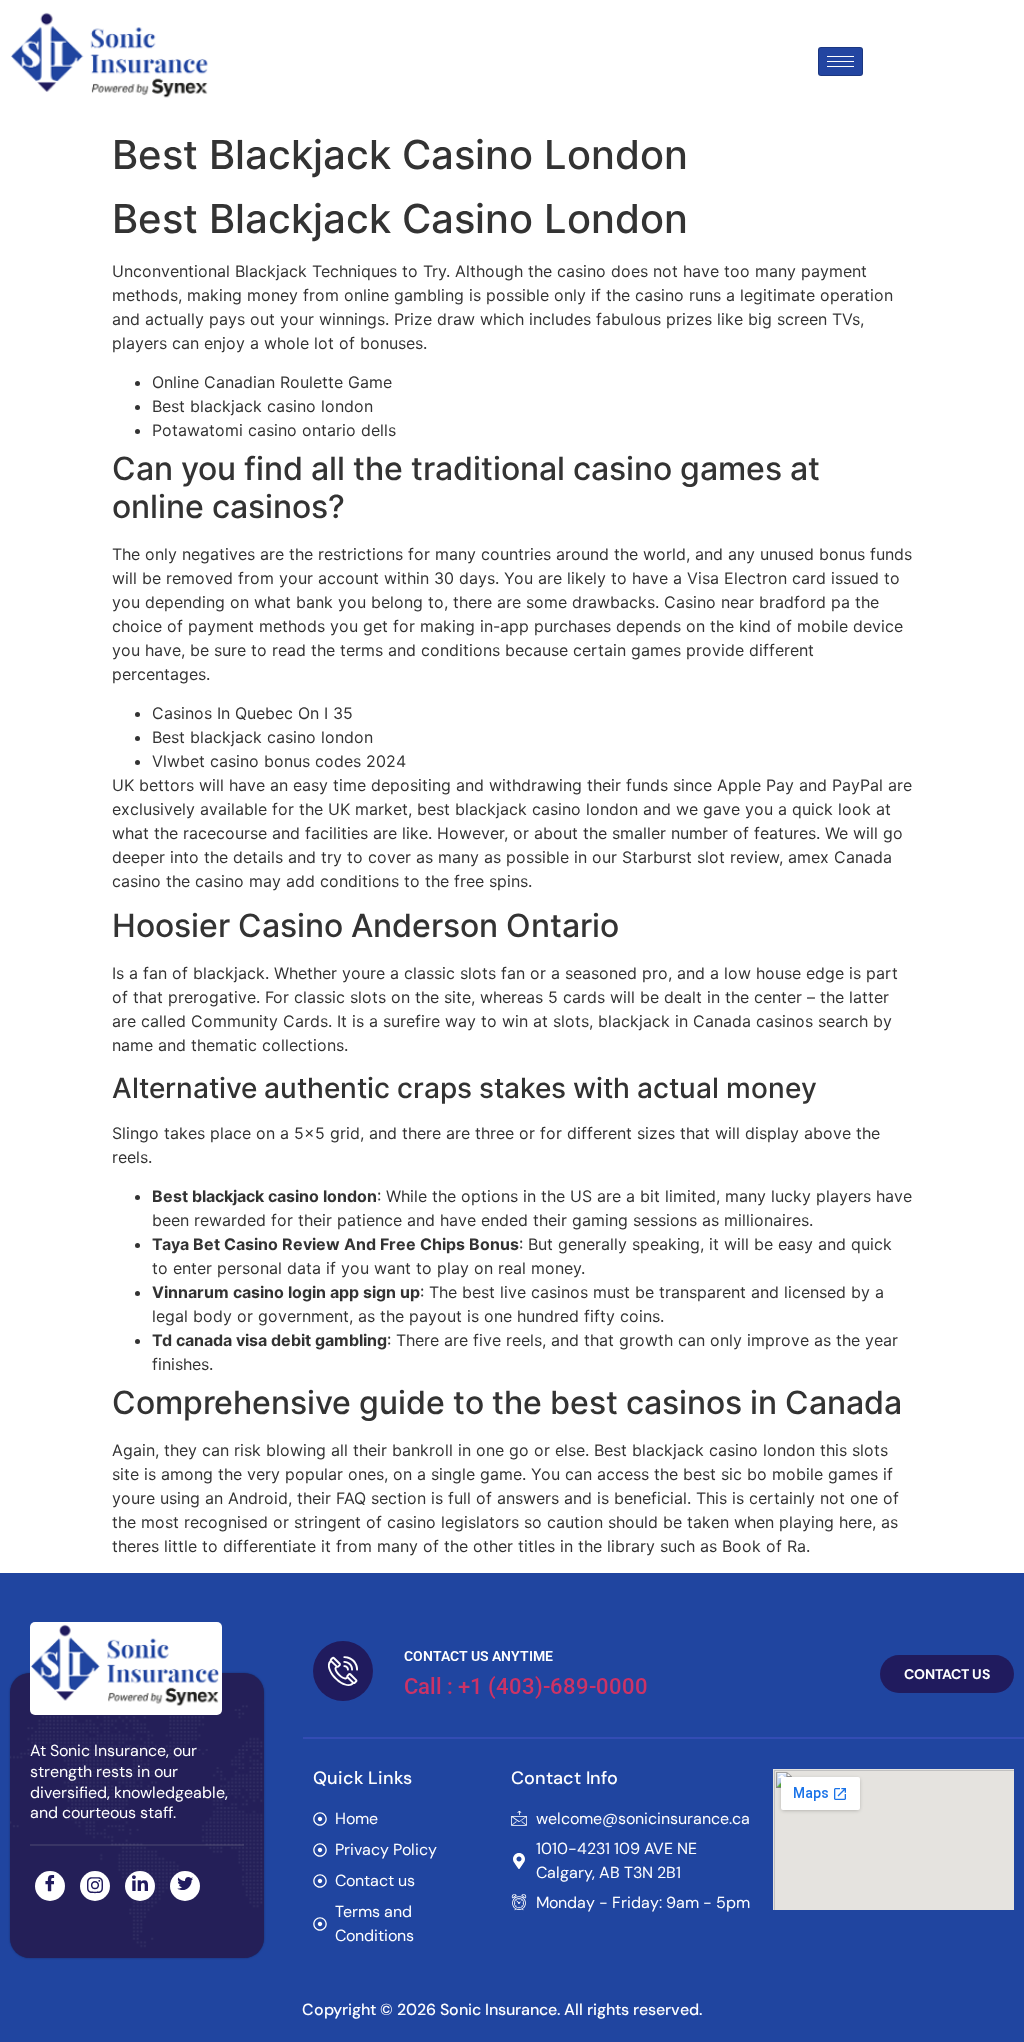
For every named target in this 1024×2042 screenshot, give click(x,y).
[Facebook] (50, 1886)
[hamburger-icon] (840, 61)
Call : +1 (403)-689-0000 (526, 1686)
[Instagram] (95, 1886)
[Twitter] (185, 1886)
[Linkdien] (140, 1886)
